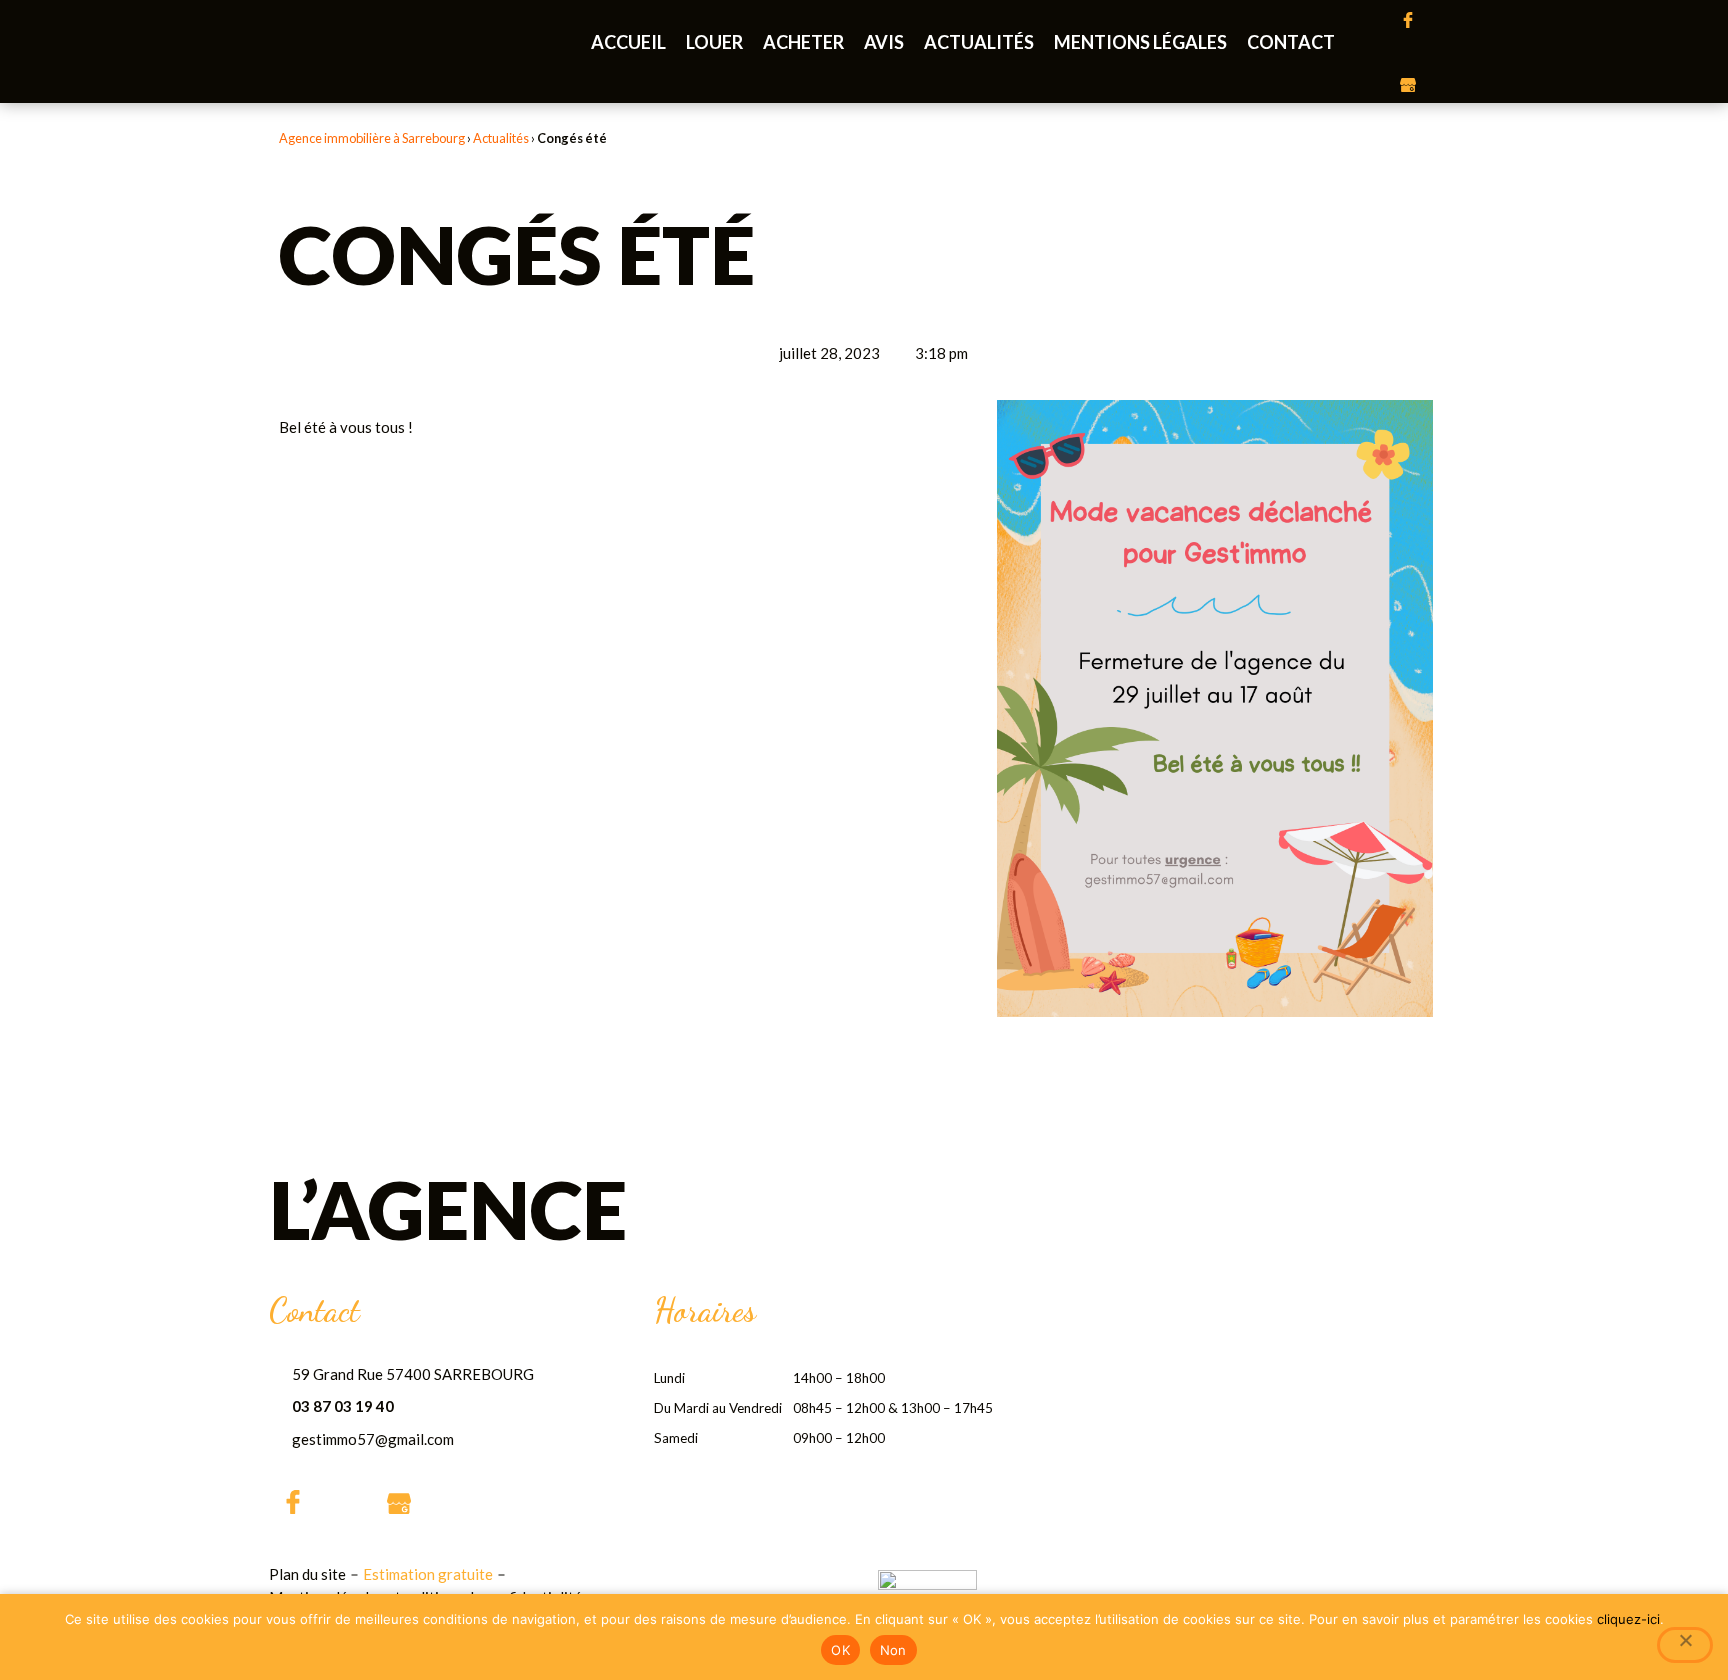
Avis (884, 42)
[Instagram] (1408, 52)
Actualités (979, 42)
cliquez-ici (1628, 1619)
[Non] (1685, 1645)
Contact (1291, 42)
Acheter (803, 42)
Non (893, 1650)
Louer (714, 42)
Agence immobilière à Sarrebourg (372, 138)
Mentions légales (1140, 42)
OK (840, 1650)
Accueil (628, 42)
